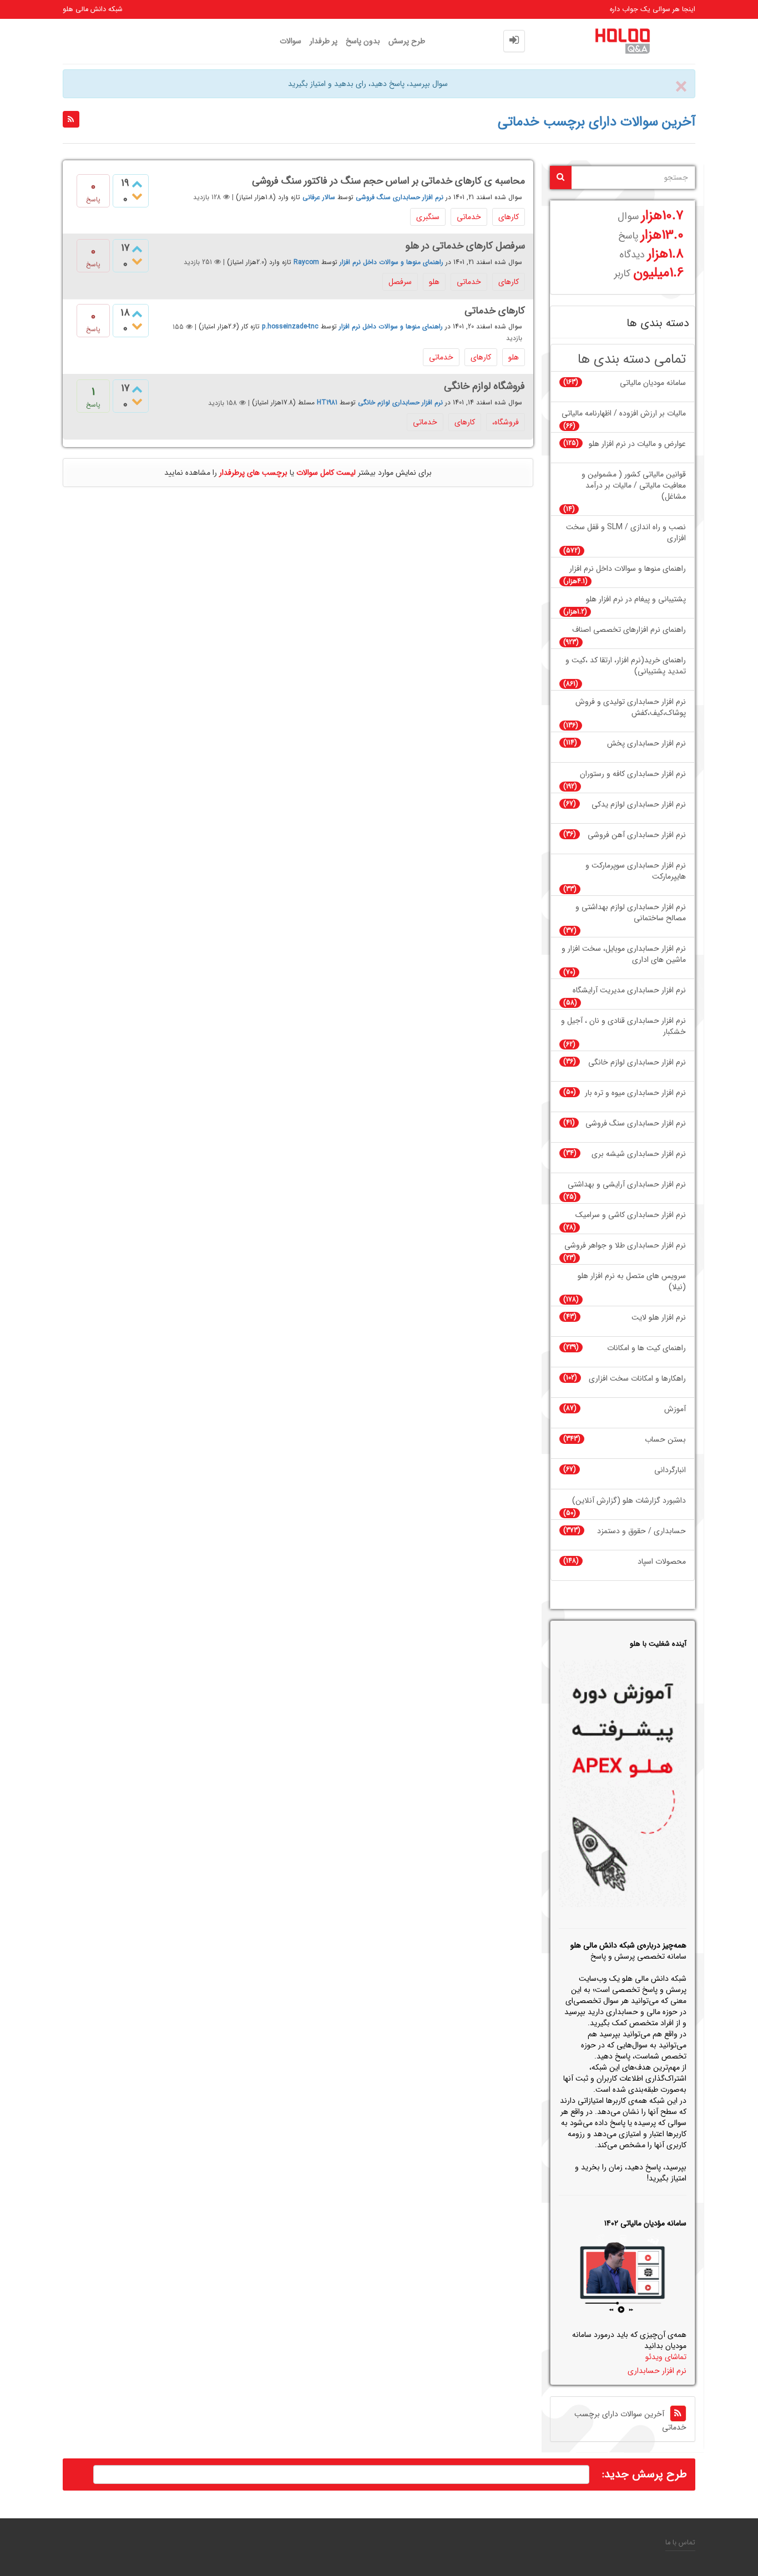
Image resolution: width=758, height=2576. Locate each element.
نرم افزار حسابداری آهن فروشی (637, 835)
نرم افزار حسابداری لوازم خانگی (400, 403)
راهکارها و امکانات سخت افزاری (637, 1379)
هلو (434, 282)
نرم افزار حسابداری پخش (646, 744)
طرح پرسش (407, 41)
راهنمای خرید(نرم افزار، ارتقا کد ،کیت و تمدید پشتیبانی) (626, 666)
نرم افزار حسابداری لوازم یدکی (639, 805)
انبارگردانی (670, 1470)
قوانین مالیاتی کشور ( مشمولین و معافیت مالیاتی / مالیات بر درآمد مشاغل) (634, 486)
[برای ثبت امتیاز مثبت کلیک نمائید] (137, 185)
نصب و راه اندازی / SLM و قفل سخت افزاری (626, 533)
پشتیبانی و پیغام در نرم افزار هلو (636, 599)
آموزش (675, 1409)
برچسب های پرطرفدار (253, 473)
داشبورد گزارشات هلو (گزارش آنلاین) (629, 1501)
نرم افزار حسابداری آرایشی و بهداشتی (627, 1185)
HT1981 (327, 403)
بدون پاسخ (363, 41)
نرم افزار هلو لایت (659, 1318)
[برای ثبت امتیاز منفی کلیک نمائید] (137, 197)
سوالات (290, 41)
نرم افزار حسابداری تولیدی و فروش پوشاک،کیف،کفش (631, 708)
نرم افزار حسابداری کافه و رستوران (633, 774)
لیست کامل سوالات (326, 473)
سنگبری (428, 217)
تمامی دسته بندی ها (632, 360)
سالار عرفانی (319, 197)
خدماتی (469, 217)
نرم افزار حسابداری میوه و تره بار (635, 1093)
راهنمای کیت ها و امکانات (646, 1348)
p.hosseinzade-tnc (290, 327)
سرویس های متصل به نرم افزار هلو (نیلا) (632, 1282)
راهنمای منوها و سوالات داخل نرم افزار (391, 262)
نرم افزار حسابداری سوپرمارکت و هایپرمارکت (636, 871)
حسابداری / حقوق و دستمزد (641, 1531)
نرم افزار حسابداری (657, 2371)
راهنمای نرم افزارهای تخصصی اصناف (629, 630)
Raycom (306, 262)
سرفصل (400, 282)
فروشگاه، (506, 422)
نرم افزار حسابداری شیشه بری (639, 1154)
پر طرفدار (324, 41)
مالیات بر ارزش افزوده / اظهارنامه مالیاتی (624, 414)
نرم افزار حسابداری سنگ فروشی (400, 197)
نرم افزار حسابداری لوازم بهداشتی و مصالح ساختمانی (631, 913)
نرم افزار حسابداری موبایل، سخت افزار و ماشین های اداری (624, 954)
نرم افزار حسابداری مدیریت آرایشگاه (629, 990)
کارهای (509, 217)
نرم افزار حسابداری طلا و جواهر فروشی (625, 1246)
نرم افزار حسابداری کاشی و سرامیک (631, 1215)
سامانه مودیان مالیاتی (653, 383)
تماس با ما (680, 2543)
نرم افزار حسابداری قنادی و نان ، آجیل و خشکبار (623, 1026)
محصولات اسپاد (662, 1562)
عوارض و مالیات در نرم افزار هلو (637, 444)
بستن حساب (665, 1440)
